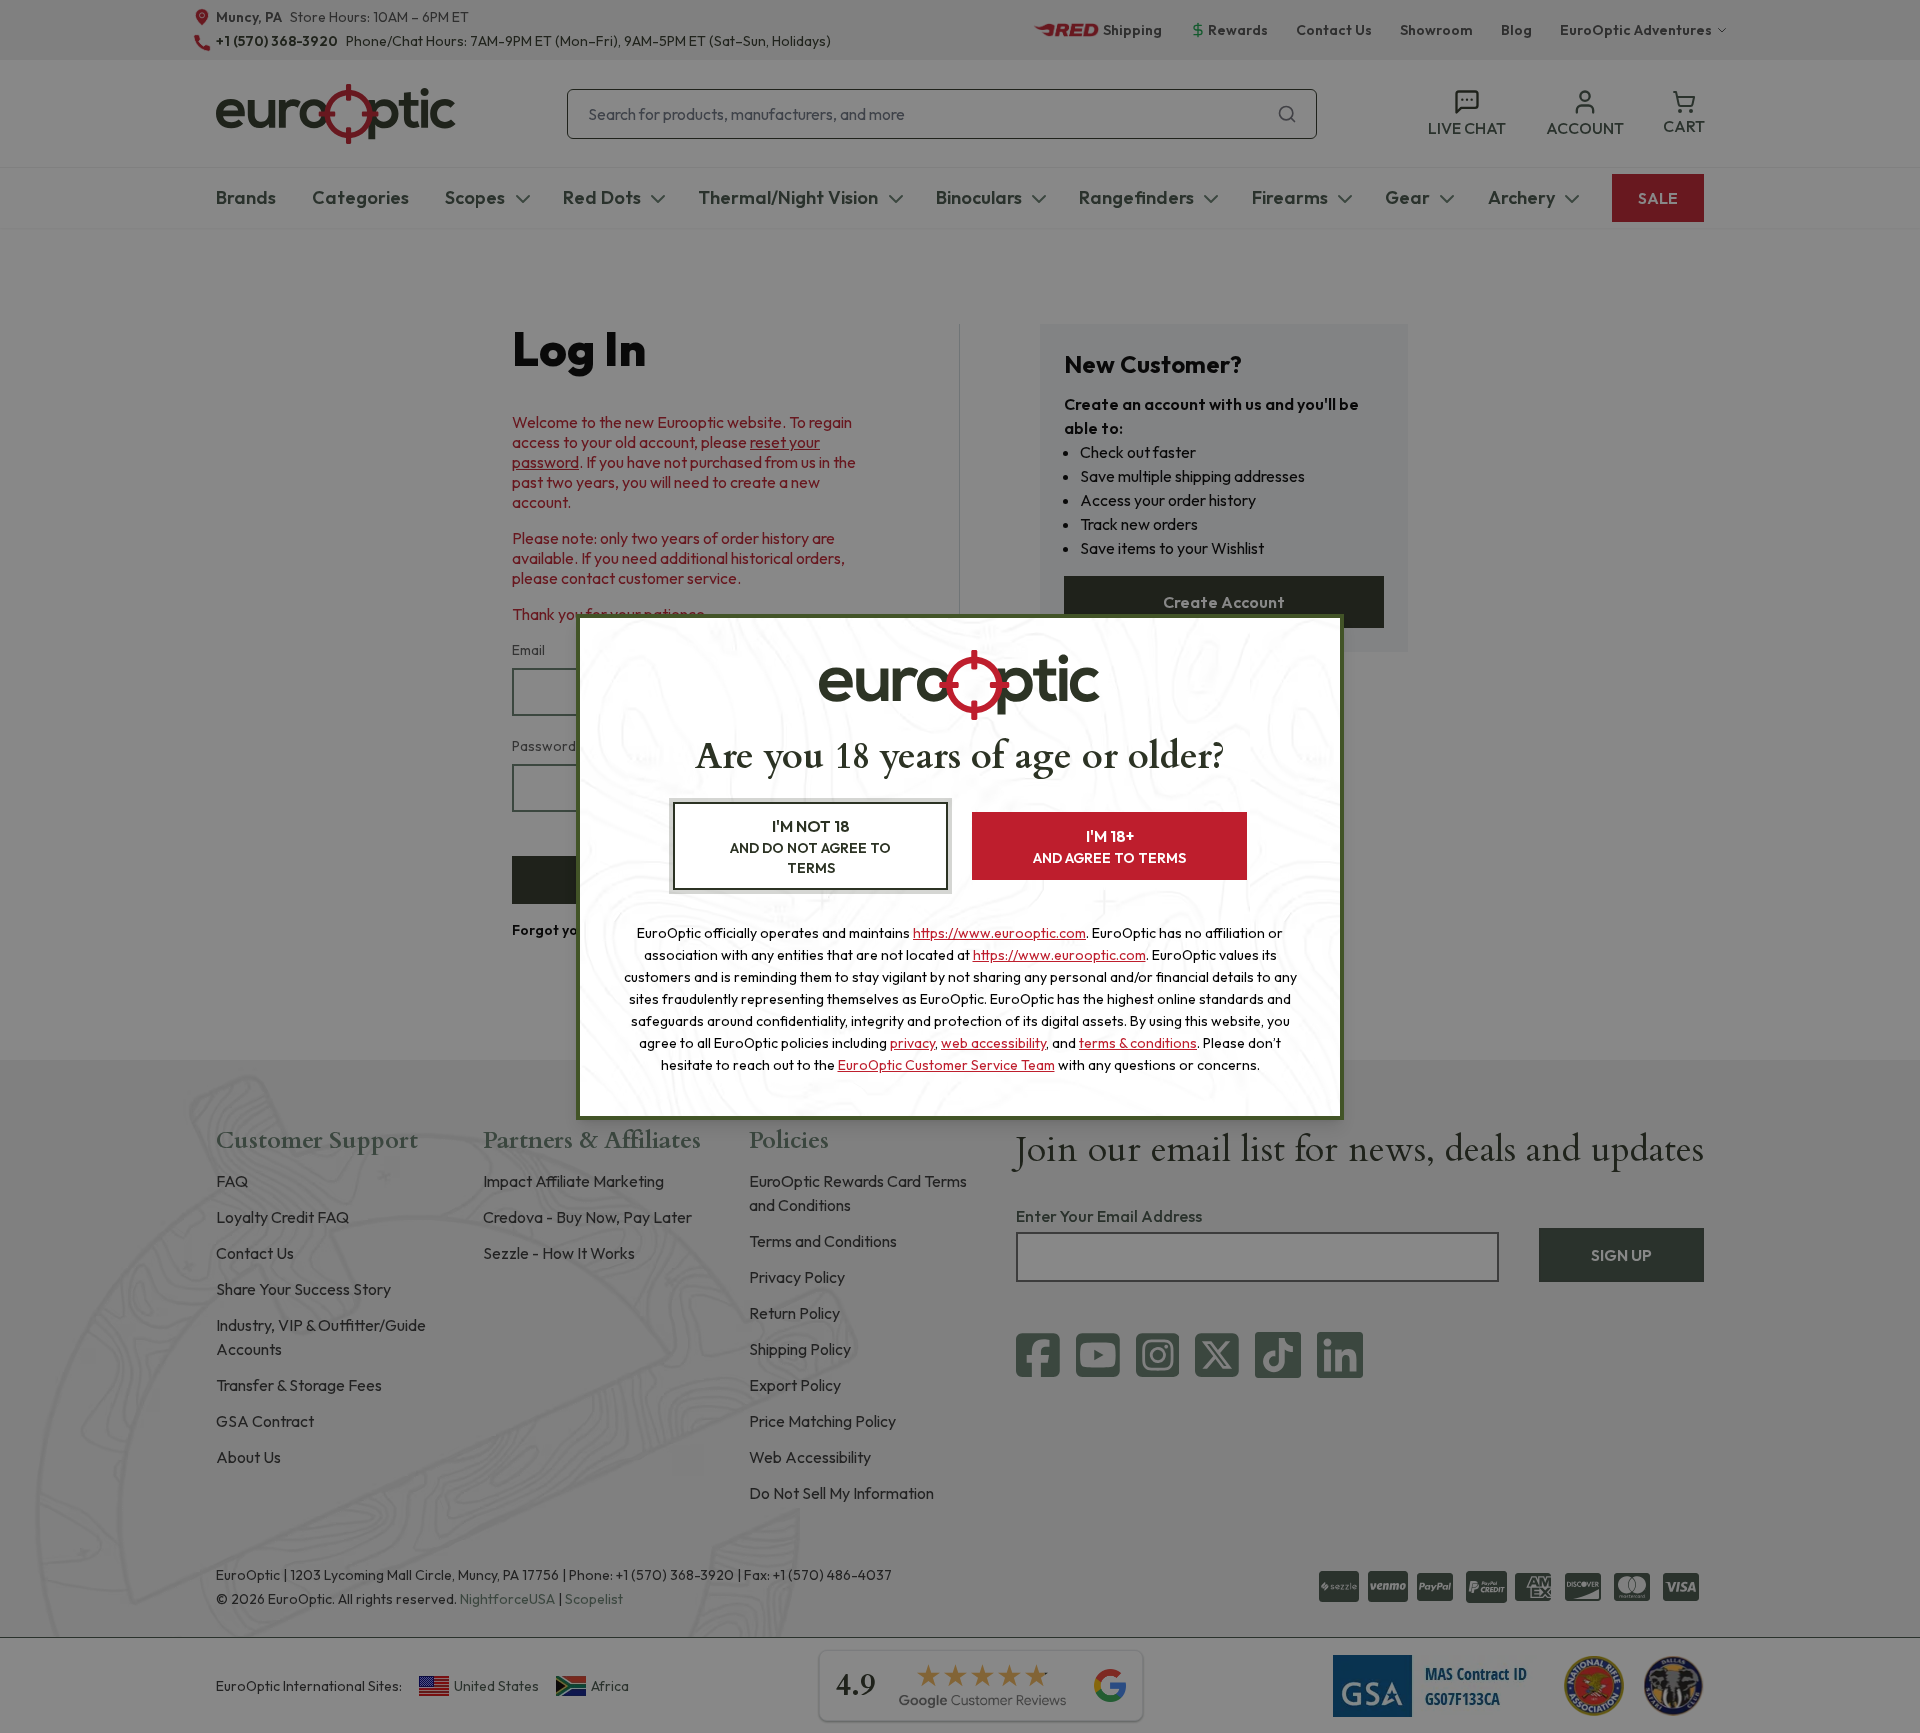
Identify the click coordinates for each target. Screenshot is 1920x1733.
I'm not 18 (810, 846)
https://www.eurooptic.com (999, 933)
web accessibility (993, 1043)
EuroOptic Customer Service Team (946, 1065)
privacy (912, 1043)
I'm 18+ (1109, 846)
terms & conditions (1138, 1043)
